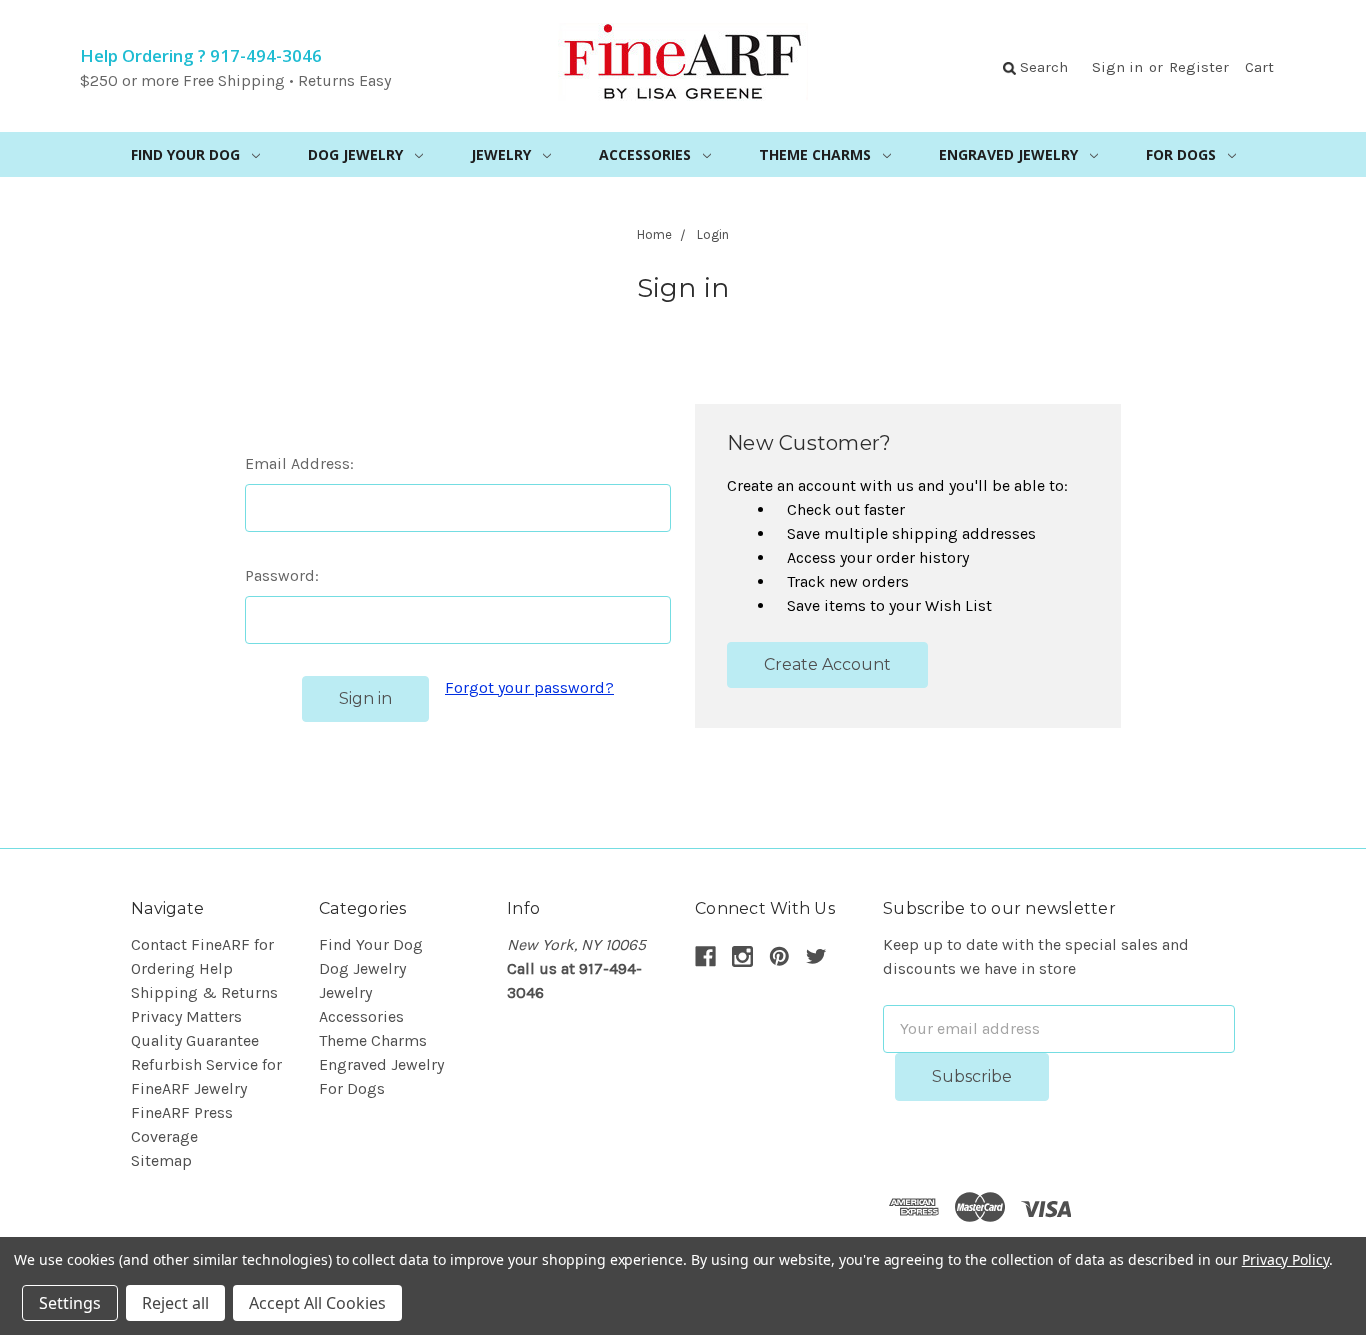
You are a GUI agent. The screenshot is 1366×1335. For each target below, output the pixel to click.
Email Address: (299, 463)
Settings (70, 1303)
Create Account (827, 664)
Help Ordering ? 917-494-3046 (201, 55)
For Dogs (1181, 154)
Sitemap (161, 1160)
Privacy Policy (1285, 1259)
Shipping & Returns (204, 992)
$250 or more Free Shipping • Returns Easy (235, 80)
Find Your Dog (185, 154)
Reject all (175, 1303)
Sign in (1117, 67)
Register (1199, 67)
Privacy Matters (186, 1016)
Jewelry (501, 154)
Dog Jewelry (355, 154)
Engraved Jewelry (1008, 154)
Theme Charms (815, 154)
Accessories (645, 154)
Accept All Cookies (317, 1303)
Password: (282, 575)
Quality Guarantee (195, 1040)
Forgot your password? (529, 687)
